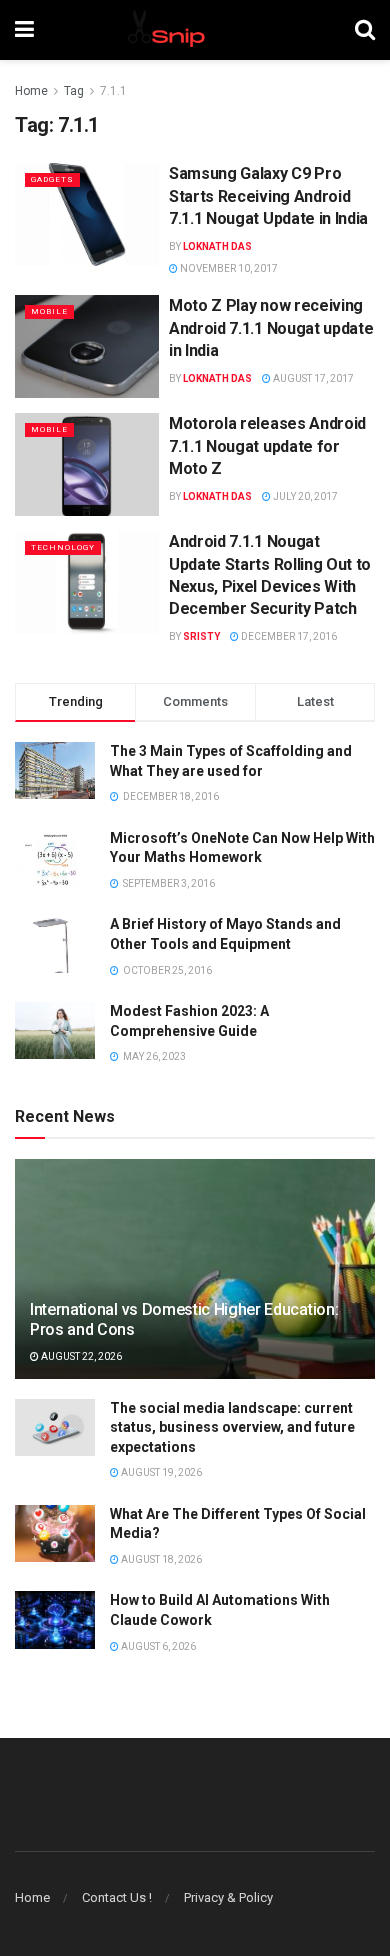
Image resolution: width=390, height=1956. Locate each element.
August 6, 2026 (157, 1646)
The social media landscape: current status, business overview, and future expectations (232, 1427)
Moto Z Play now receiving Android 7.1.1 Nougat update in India (271, 328)
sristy (201, 636)
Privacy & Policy (228, 1897)
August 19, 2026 (160, 1472)
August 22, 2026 (80, 1356)
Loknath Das (217, 246)
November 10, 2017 (228, 268)
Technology (63, 547)
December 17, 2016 (288, 636)
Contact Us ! (117, 1897)
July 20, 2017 (304, 496)
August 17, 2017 (312, 378)
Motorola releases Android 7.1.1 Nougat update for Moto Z (267, 446)
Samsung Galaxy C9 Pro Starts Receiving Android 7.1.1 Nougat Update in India (268, 196)
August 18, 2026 (160, 1559)
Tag (74, 91)
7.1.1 (113, 91)
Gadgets (52, 179)
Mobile (49, 311)
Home (31, 91)
